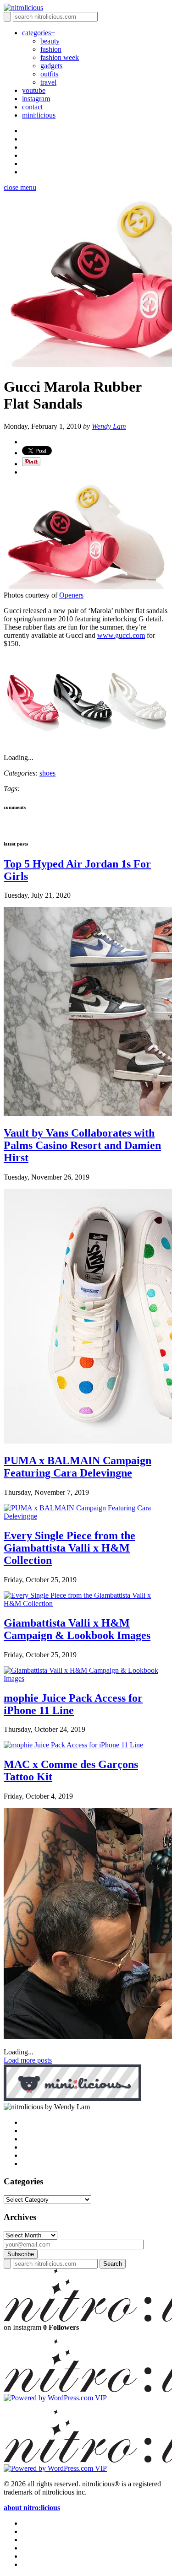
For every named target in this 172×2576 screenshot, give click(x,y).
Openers (71, 595)
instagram (36, 99)
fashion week (60, 57)
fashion (51, 49)
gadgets (51, 66)
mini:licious (39, 115)
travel (48, 82)
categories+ (39, 33)
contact (32, 107)
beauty (50, 41)
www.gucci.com (121, 635)
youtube (34, 90)
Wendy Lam (109, 426)
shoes (47, 773)
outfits (49, 74)
